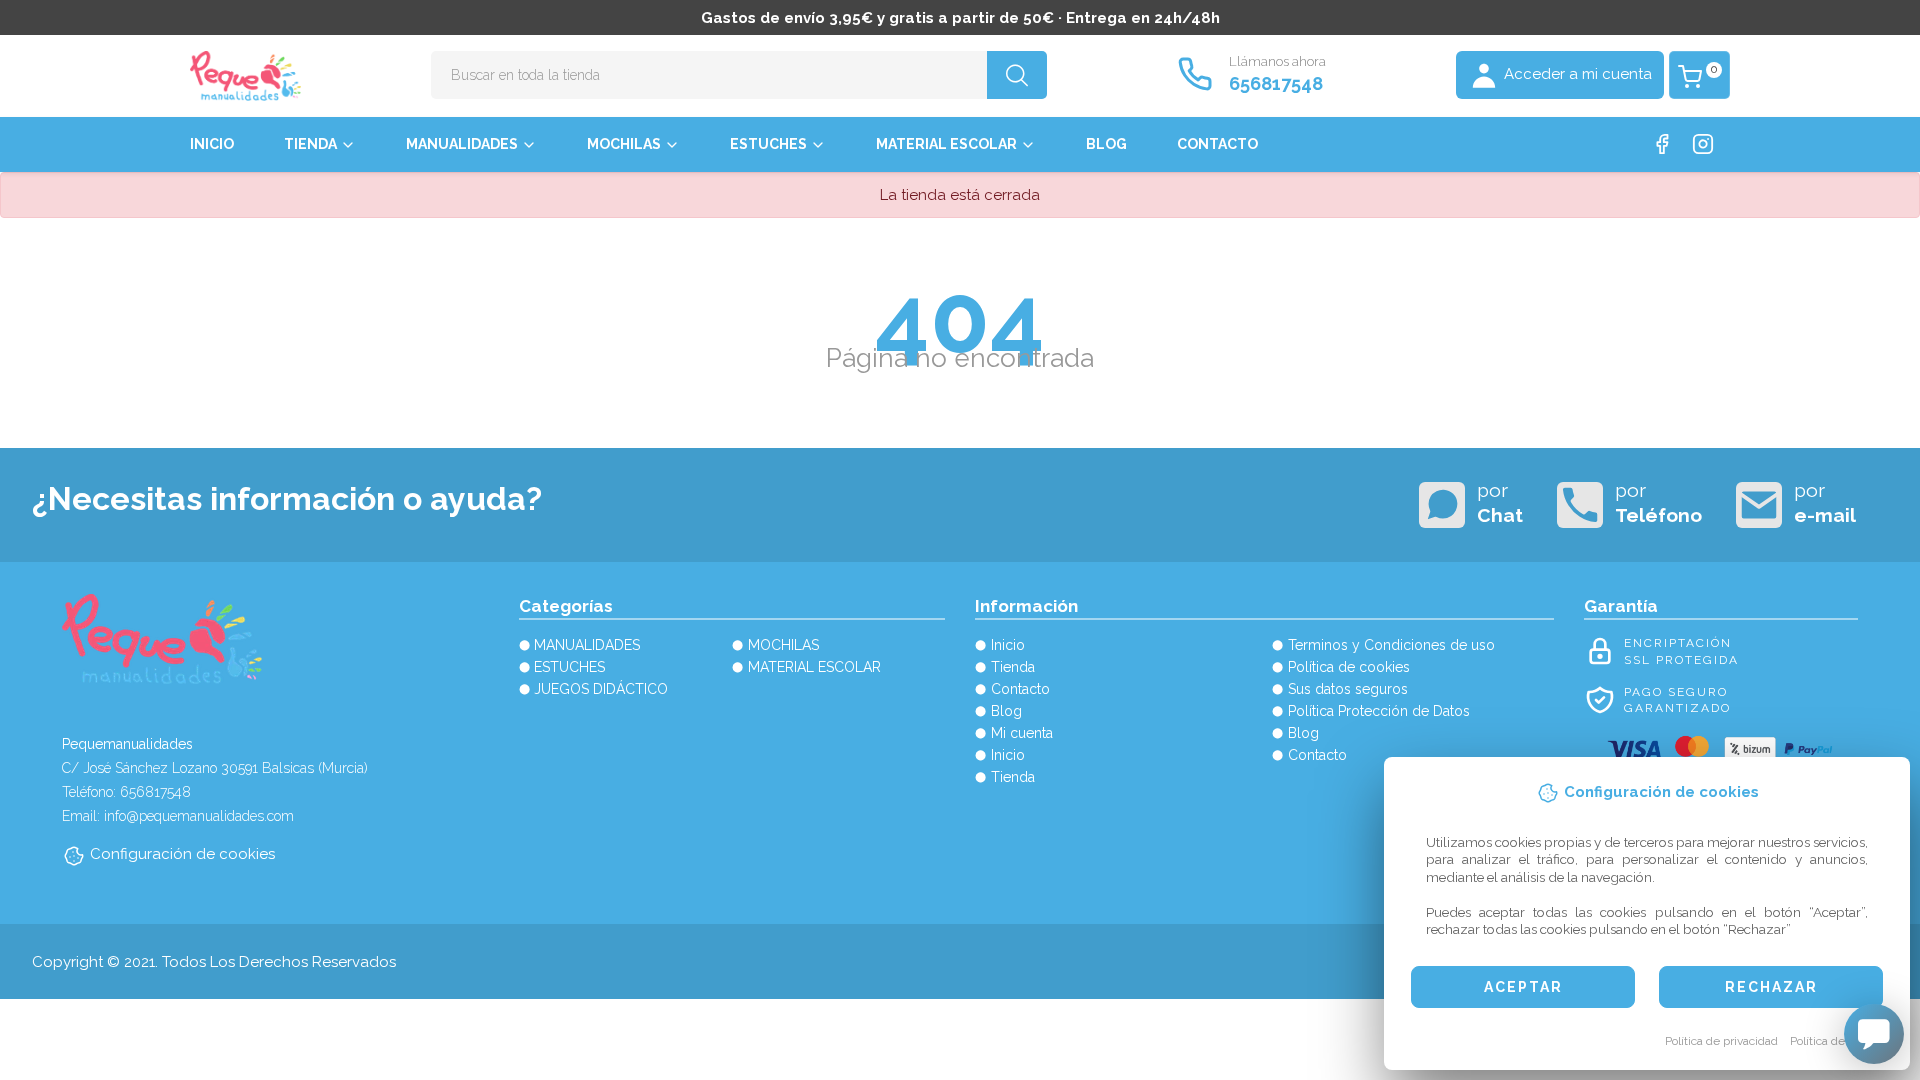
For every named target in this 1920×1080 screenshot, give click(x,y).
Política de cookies (1839, 1041)
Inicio (212, 144)
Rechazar (1771, 987)
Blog (1106, 144)
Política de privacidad (1721, 1041)
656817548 (1276, 83)
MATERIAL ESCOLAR (946, 144)
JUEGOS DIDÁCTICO (601, 689)
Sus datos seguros (1348, 689)
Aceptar (1523, 987)
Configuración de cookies (182, 854)
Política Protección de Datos (1379, 711)
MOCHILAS (624, 144)
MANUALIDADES (462, 144)
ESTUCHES (768, 144)
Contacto (1217, 144)
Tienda (310, 144)
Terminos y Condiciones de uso (1391, 645)
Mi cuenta (1022, 733)
